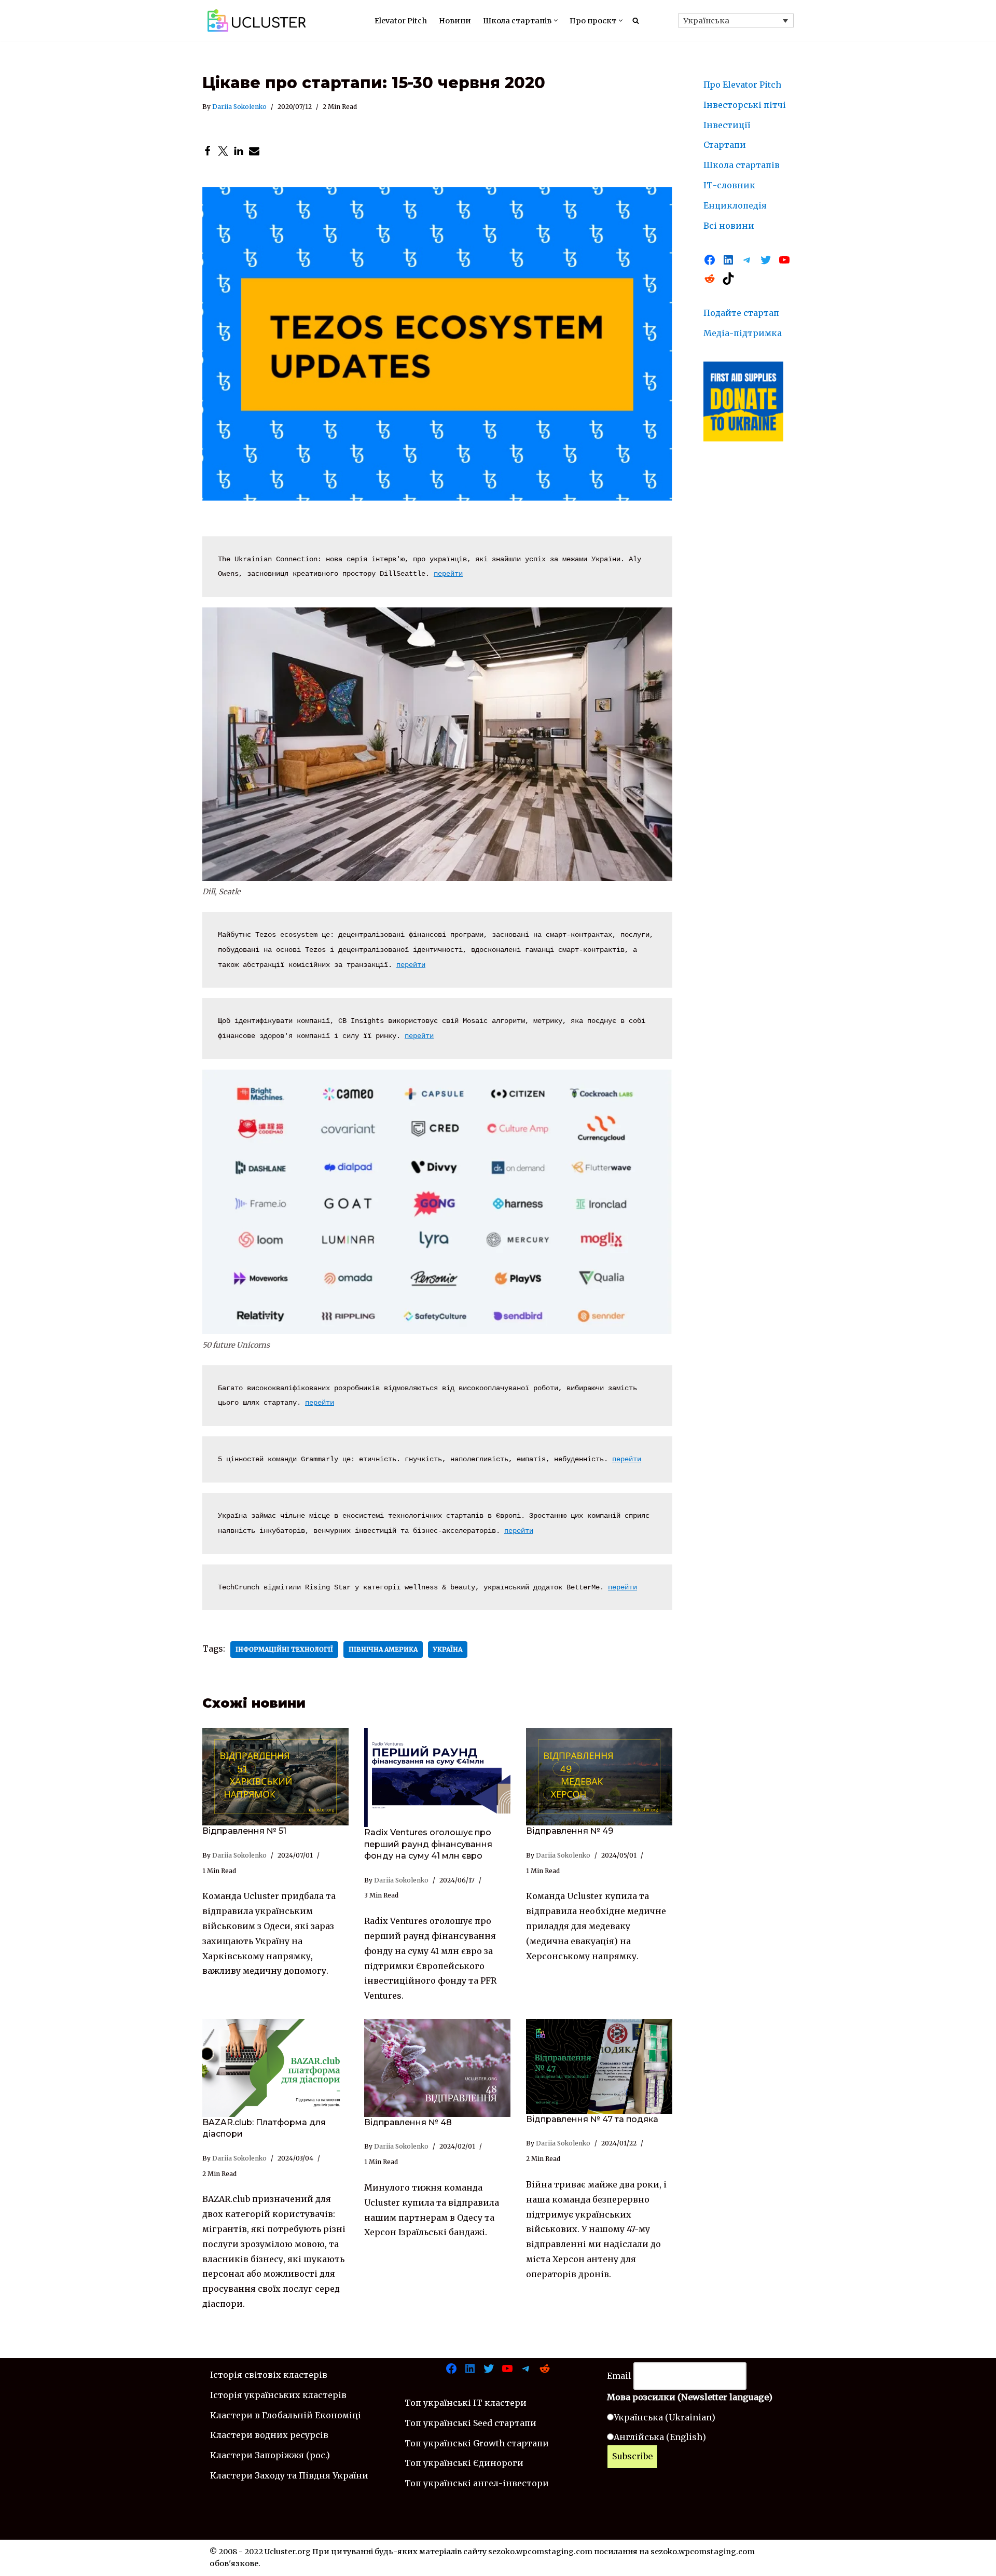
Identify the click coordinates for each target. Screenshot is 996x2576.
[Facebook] (208, 151)
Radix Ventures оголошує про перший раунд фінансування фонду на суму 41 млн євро (428, 1844)
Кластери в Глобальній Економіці (286, 2415)
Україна (448, 1649)
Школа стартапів (742, 165)
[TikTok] (728, 279)
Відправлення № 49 (570, 1831)
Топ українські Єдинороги (464, 2463)
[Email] (254, 151)
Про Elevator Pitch (742, 85)
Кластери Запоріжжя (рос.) (270, 2455)
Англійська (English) (660, 2437)
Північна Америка (383, 1649)
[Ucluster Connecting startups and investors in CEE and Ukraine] (257, 20)
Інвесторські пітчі (745, 105)
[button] (556, 20)
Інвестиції (727, 125)
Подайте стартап (741, 313)
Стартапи (725, 145)
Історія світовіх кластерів (269, 2375)
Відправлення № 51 (244, 1831)
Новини (455, 21)
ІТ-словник (729, 185)
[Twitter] (223, 151)
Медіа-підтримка (743, 333)
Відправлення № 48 (408, 2122)
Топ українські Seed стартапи (471, 2423)
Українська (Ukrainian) (665, 2417)
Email (619, 2376)
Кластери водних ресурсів (269, 2435)
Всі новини (729, 226)
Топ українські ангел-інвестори (477, 2483)
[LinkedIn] (239, 151)
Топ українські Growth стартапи (477, 2443)
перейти (448, 574)
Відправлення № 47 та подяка (592, 2119)
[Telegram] (747, 260)
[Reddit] (710, 279)
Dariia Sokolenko (239, 107)
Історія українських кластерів (278, 2395)
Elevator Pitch (401, 21)
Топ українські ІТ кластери (466, 2403)
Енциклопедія (735, 205)
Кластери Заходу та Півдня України (289, 2475)
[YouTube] (784, 260)
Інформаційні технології (284, 1649)
